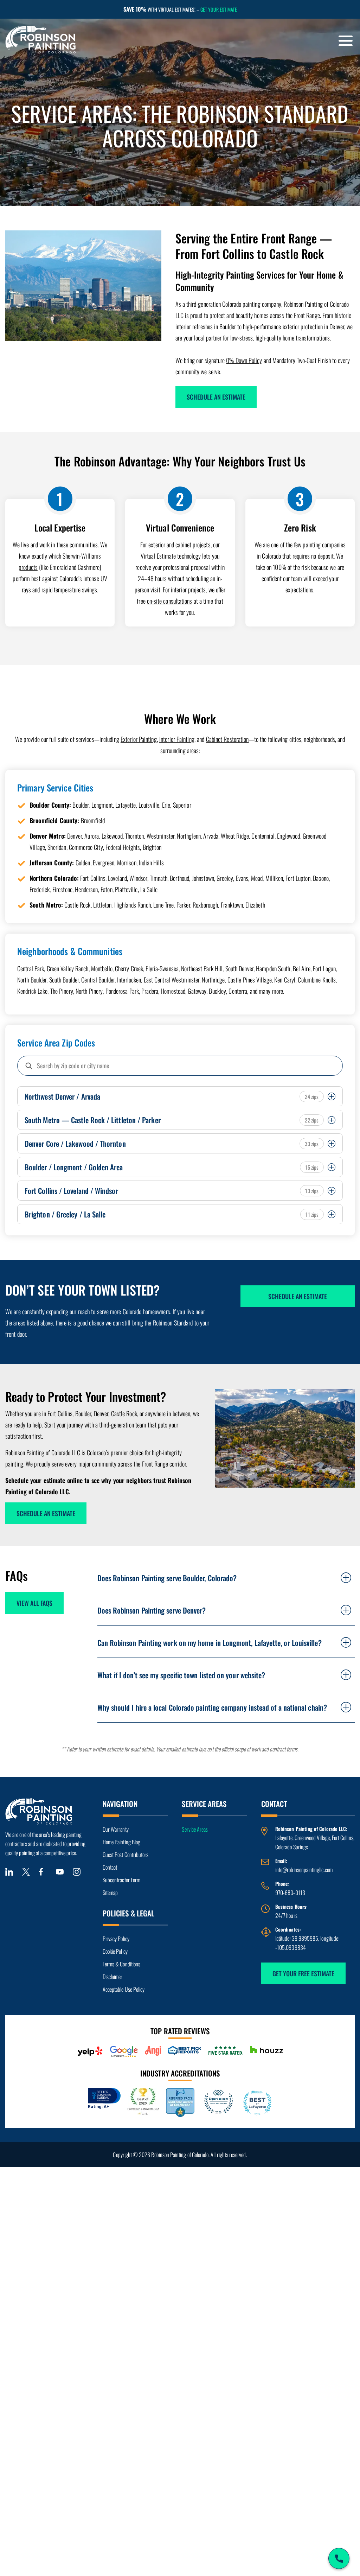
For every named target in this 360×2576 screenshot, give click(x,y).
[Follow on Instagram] (77, 1872)
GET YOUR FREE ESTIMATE (303, 1973)
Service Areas (195, 1829)
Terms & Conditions (121, 1964)
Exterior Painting (139, 739)
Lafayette (284, 1838)
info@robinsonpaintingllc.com (304, 1870)
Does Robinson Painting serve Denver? (152, 1610)
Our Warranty (116, 1829)
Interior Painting (177, 739)
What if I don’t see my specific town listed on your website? (181, 1675)
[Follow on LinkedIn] (9, 1872)
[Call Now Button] (339, 2558)
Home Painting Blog (121, 1842)
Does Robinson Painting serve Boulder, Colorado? (167, 1578)
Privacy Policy (116, 1939)
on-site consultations (170, 601)
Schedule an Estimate (216, 397)
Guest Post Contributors (126, 1855)
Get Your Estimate (219, 9)
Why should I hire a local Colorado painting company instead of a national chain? (212, 1707)
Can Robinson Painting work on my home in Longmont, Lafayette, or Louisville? (210, 1643)
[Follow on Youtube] (60, 1872)
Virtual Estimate (158, 556)
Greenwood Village (312, 1838)
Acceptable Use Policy (124, 1989)
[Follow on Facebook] (43, 1872)
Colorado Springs (292, 1847)
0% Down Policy (244, 360)
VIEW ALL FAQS (34, 1603)
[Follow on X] (26, 1872)
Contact (110, 1867)
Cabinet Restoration (227, 739)
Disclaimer (113, 1977)
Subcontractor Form (121, 1880)
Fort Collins (343, 1838)
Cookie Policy (115, 1951)
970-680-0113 (290, 1893)
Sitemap (110, 1893)
